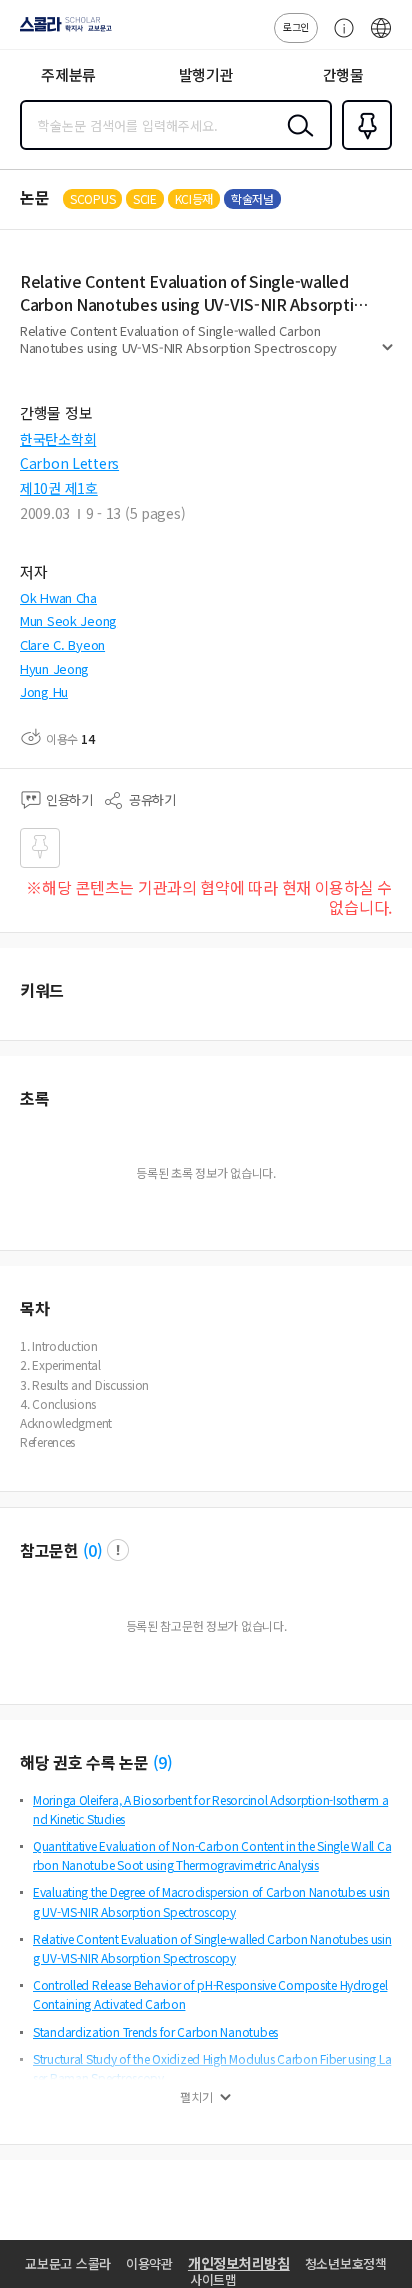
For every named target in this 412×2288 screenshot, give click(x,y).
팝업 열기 (118, 1550)
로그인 (296, 26)
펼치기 (387, 356)
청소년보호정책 (346, 2263)
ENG (381, 38)
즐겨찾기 (363, 148)
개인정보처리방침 (239, 2263)
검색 (296, 141)
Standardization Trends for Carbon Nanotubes (155, 2031)
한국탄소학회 (58, 439)
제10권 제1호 (59, 488)
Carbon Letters (69, 463)
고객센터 (339, 38)
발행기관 (206, 74)
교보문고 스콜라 (68, 2263)
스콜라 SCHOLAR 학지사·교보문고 (62, 31)
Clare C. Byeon (62, 644)
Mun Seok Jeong (68, 620)
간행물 (343, 74)
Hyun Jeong (54, 668)
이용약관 (149, 2263)
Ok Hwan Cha (58, 597)
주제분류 (68, 74)
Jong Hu (44, 691)
